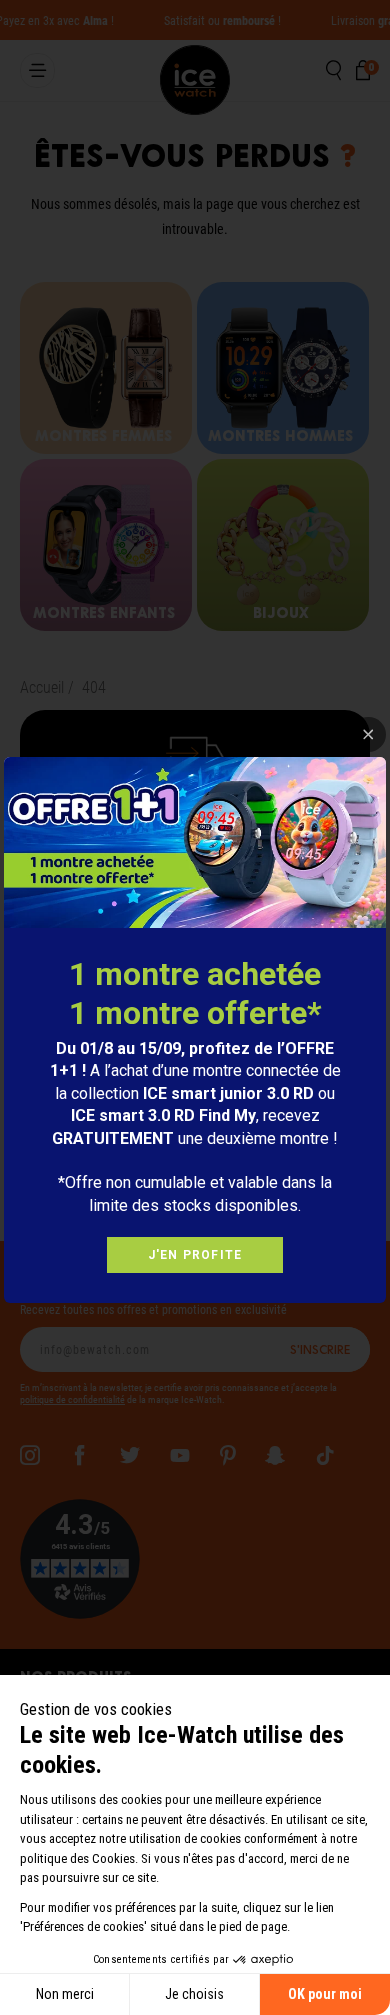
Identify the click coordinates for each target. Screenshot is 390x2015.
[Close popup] (368, 734)
